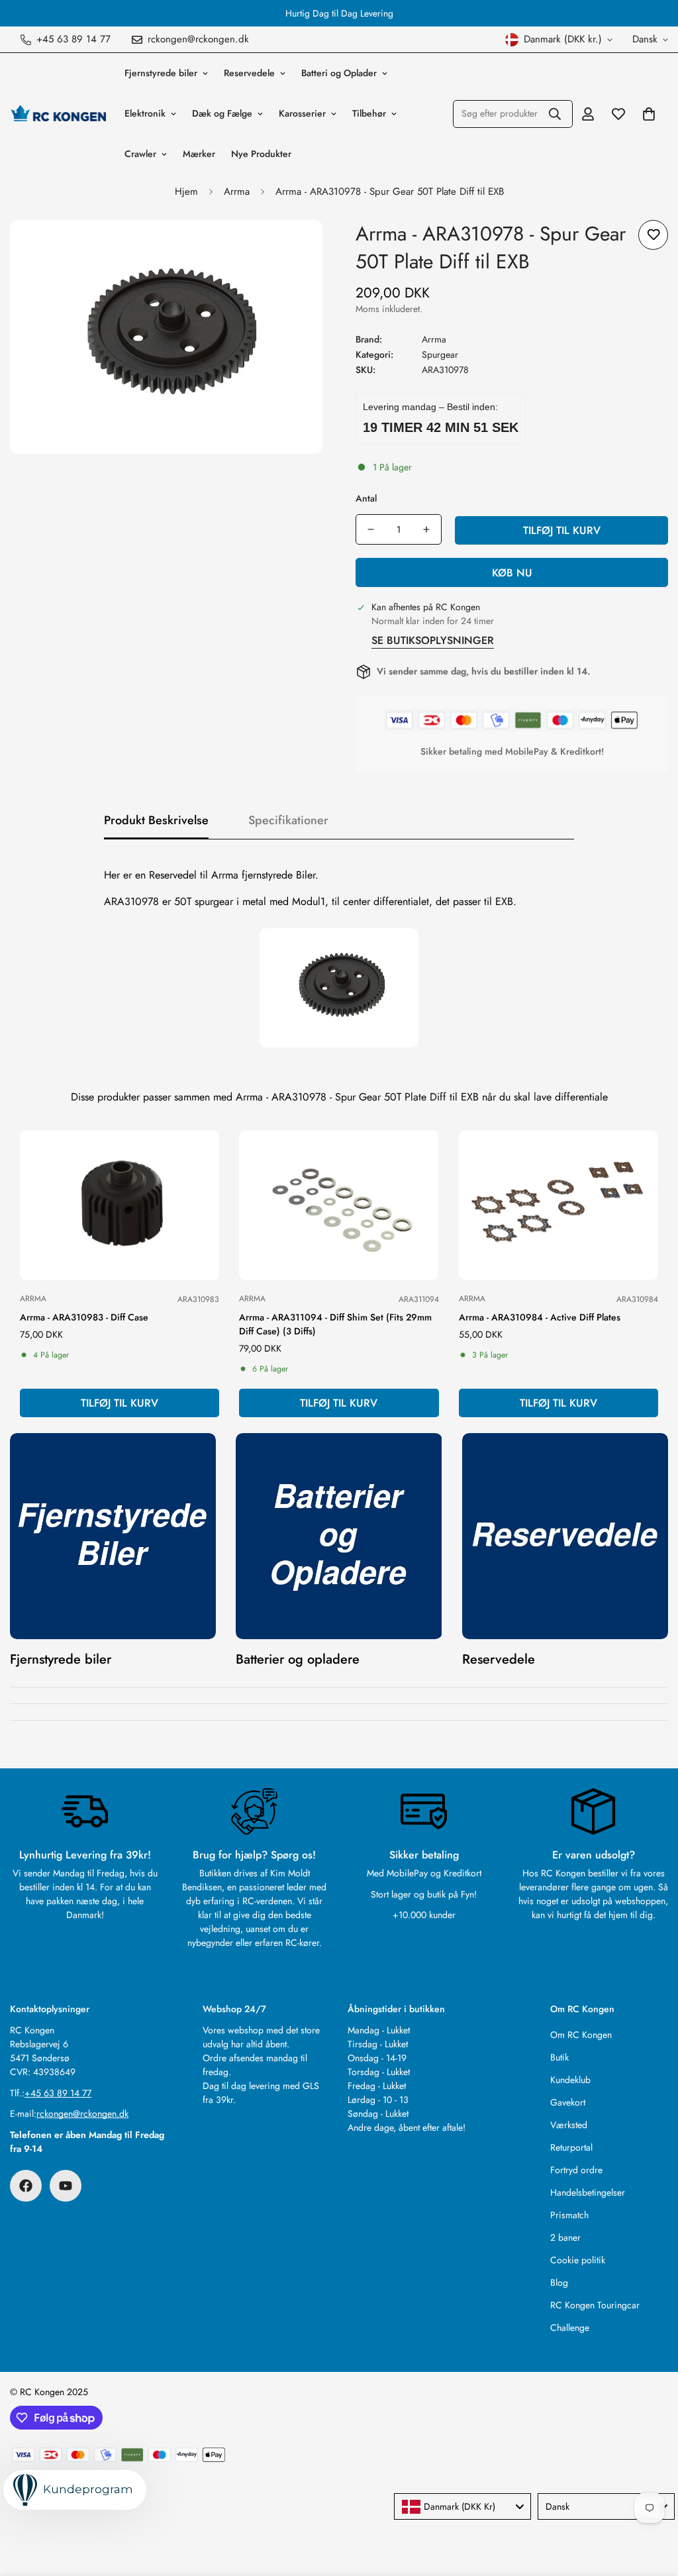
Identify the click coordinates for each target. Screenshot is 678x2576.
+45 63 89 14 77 (58, 2093)
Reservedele (249, 73)
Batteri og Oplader (339, 73)
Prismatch (569, 2215)
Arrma (237, 191)
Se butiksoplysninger (433, 640)
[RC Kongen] (58, 113)
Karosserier (302, 113)
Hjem (186, 191)
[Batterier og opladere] (339, 1536)
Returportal (571, 2147)
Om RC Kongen (581, 2035)
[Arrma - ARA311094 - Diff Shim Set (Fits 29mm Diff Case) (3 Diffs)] (339, 1205)
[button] (649, 114)
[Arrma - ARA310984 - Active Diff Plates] (558, 1205)
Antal (366, 498)
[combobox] (462, 2506)
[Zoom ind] (294, 248)
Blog (559, 2282)
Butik (559, 2057)
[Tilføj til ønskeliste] (653, 235)
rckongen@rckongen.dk (82, 2114)
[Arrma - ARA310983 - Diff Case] (120, 1205)
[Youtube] (66, 2186)
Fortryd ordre (576, 2170)
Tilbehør (369, 113)
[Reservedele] (565, 1536)
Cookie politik (578, 2260)
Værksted (569, 2125)
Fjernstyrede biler (161, 73)
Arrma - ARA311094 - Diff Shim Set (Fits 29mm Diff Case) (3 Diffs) (335, 1324)
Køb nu (512, 573)
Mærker (199, 154)
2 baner (565, 2237)
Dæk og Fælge (222, 113)
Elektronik (145, 113)
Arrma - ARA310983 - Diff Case (84, 1317)
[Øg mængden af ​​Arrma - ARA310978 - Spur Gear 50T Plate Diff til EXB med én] (426, 529)
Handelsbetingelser (588, 2192)
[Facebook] (26, 2186)
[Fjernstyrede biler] (113, 1536)
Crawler (140, 154)
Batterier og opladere (298, 1659)
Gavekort (568, 2102)
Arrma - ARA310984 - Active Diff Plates (540, 1317)
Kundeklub (570, 2080)
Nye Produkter (261, 154)
